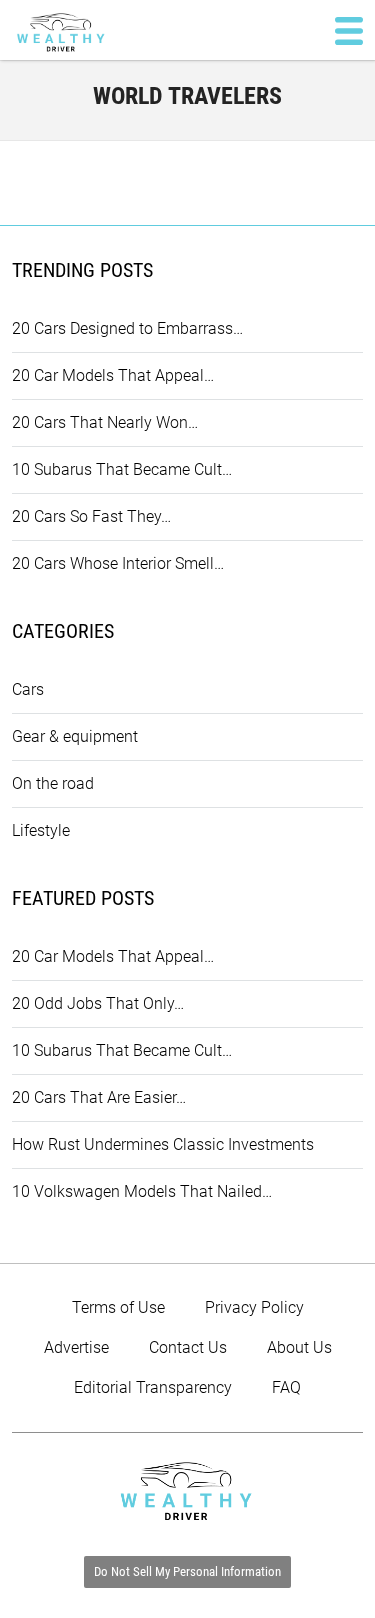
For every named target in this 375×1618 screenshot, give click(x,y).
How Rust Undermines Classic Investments (163, 1144)
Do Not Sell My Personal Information (187, 1571)
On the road (53, 783)
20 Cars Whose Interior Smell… (118, 563)
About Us (299, 1347)
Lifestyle (41, 830)
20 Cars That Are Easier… (99, 1097)
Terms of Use (118, 1307)
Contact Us (188, 1347)
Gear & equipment (75, 736)
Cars (28, 689)
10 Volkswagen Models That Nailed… (142, 1191)
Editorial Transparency (153, 1387)
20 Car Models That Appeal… (113, 375)
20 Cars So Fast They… (91, 516)
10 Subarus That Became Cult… (122, 469)
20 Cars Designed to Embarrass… (127, 328)
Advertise (76, 1347)
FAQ (286, 1387)
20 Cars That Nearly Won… (105, 422)
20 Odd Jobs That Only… (98, 1003)
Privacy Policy (254, 1307)
